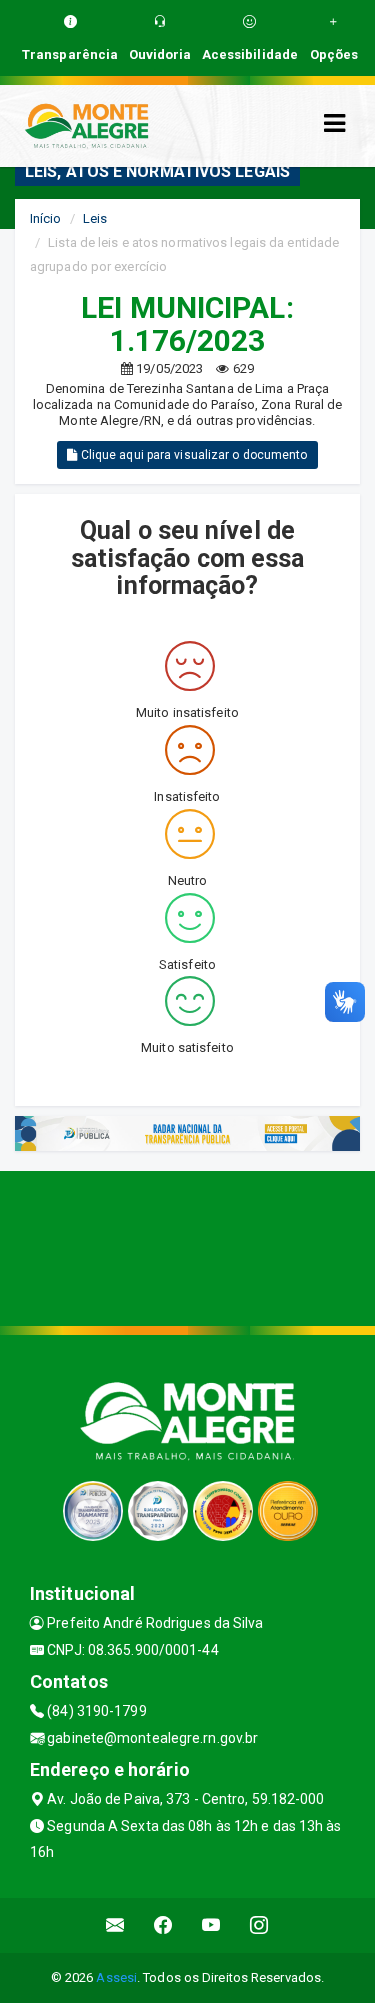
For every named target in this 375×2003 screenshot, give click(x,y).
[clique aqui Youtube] (211, 1925)
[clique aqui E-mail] (115, 1925)
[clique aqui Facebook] (163, 1925)
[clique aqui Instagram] (259, 1925)
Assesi (116, 1977)
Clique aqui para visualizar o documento (193, 455)
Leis (95, 218)
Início (46, 218)
